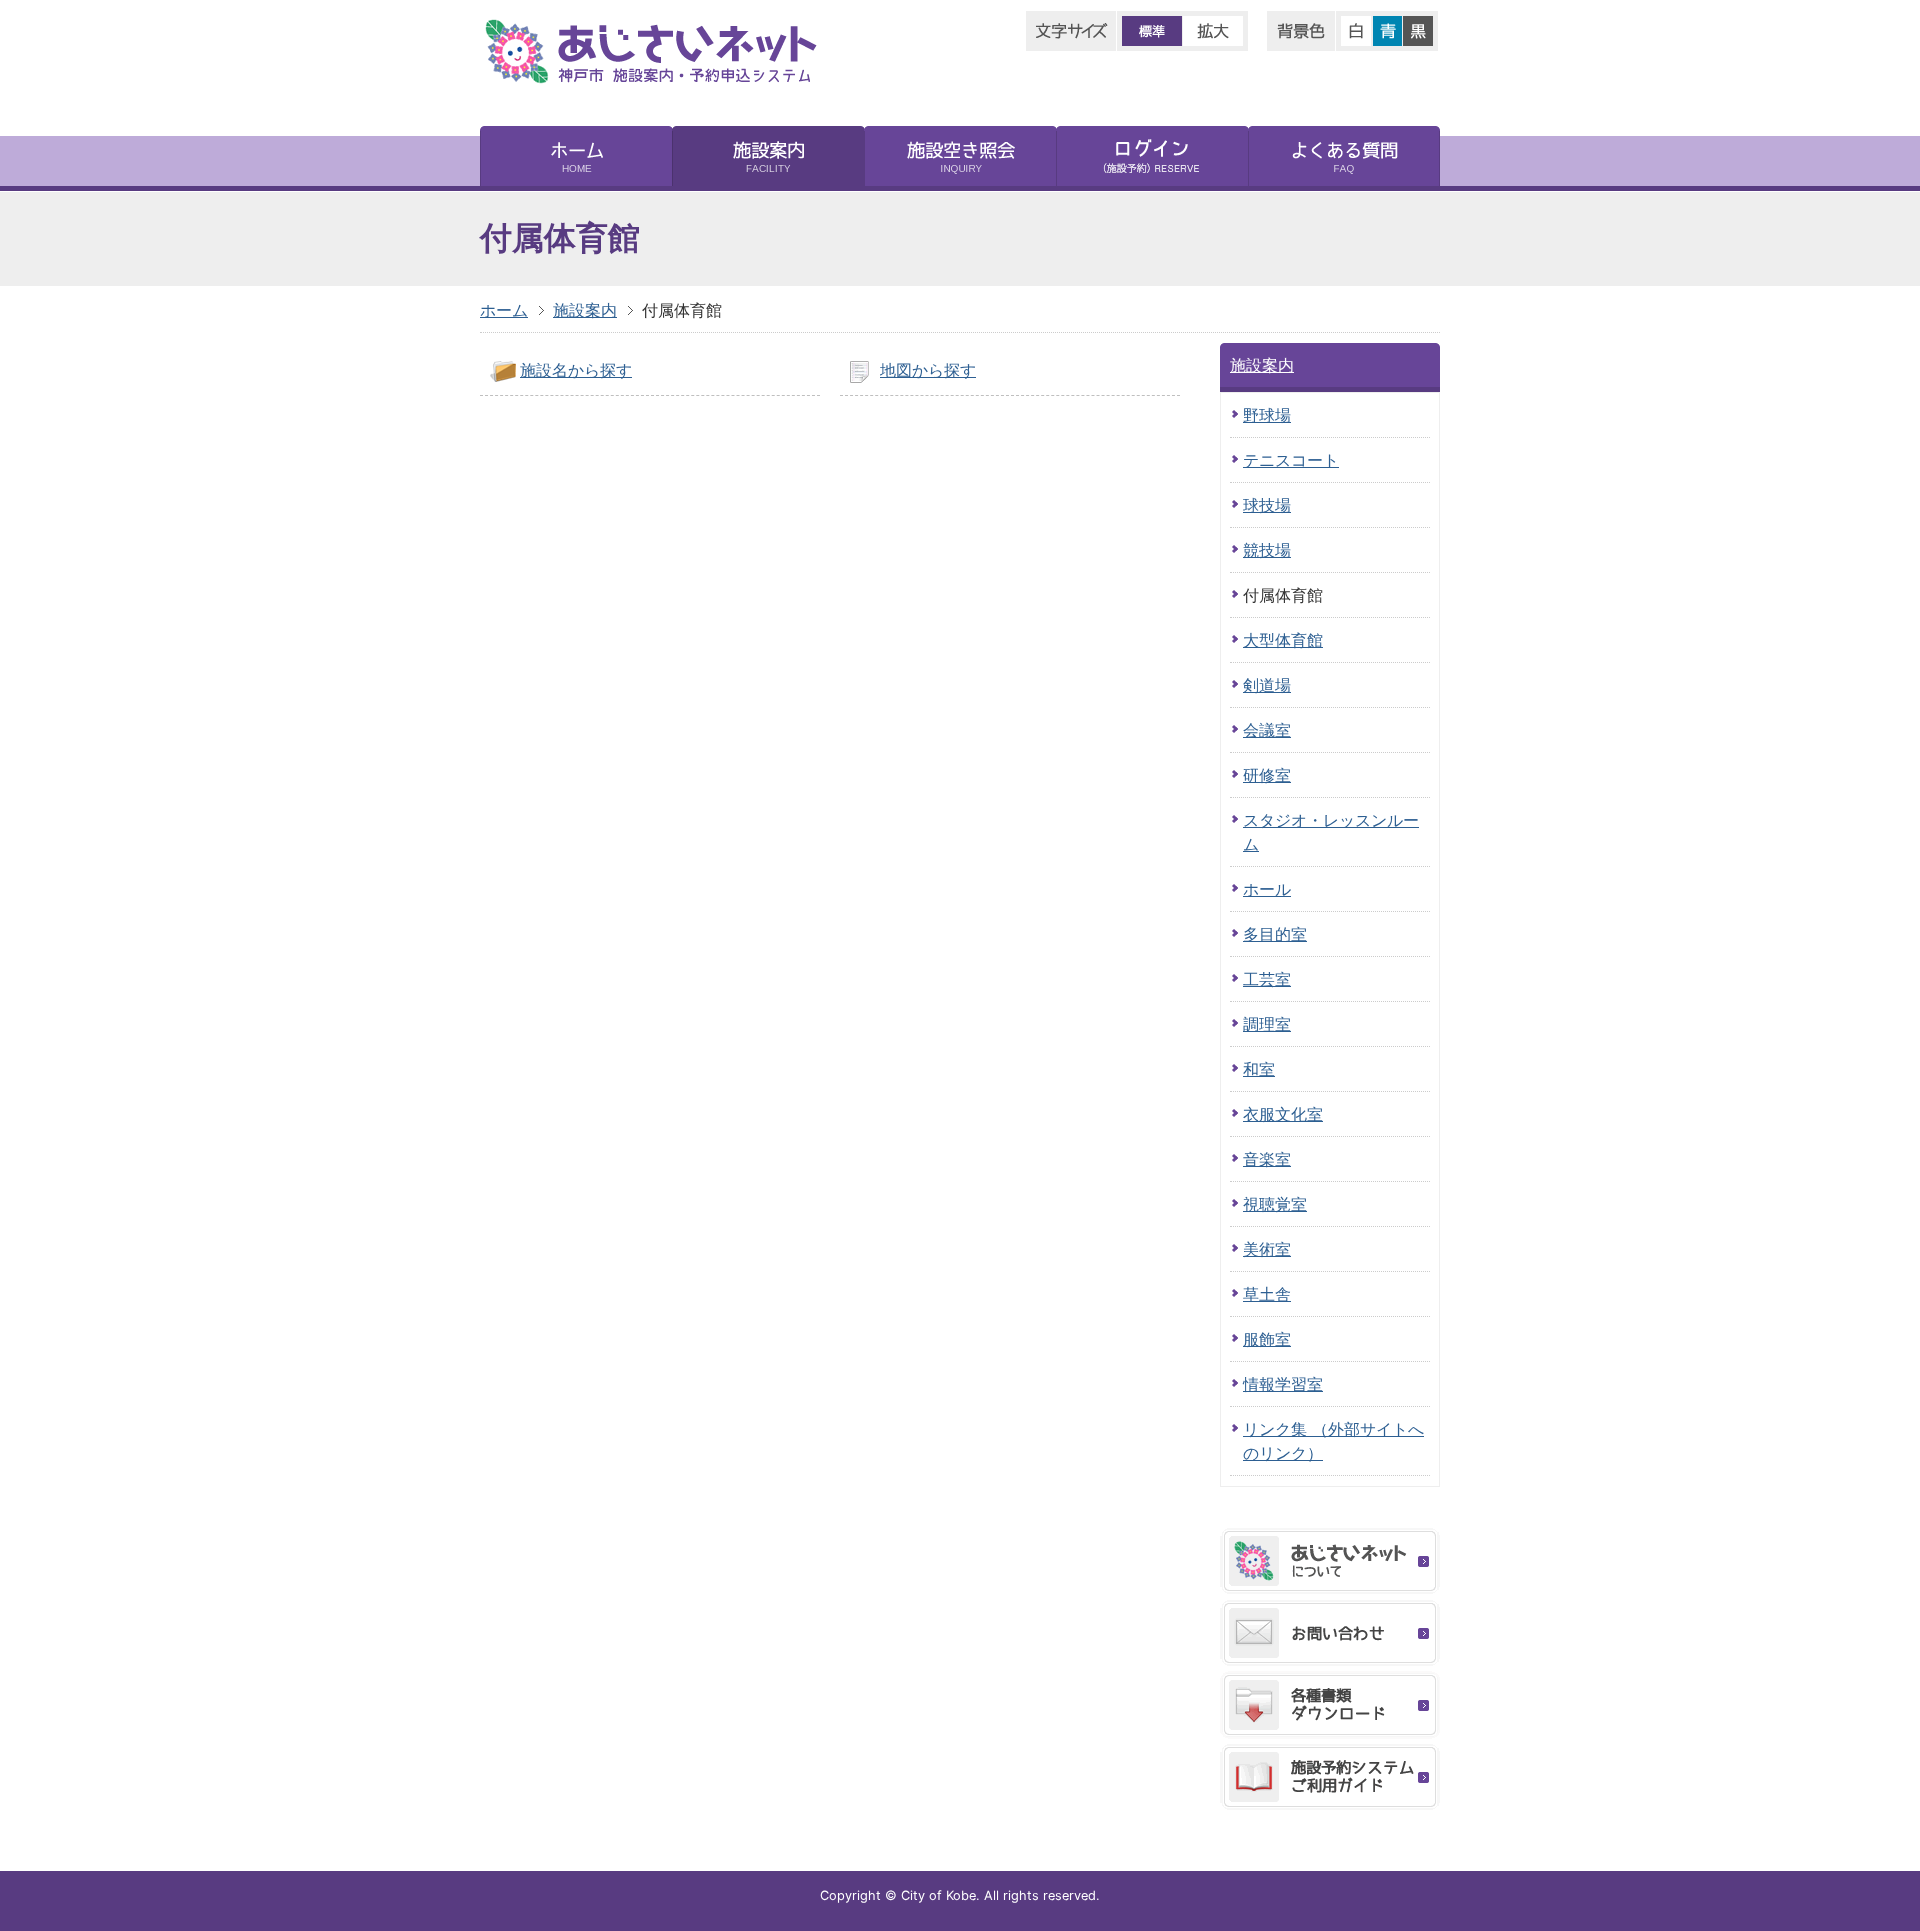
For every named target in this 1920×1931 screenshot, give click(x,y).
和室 (1259, 1069)
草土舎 (1267, 1294)
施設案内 (585, 310)
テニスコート (1291, 460)
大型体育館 (1283, 640)
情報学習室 (1283, 1384)
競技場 (1267, 550)
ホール (1267, 889)
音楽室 (1267, 1159)
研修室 (1267, 775)
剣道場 (1267, 685)
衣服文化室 (1283, 1114)
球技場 (1267, 505)
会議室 (1267, 730)
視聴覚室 (1275, 1204)
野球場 (1267, 415)
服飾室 (1267, 1339)
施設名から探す (576, 370)
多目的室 (1275, 934)
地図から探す (928, 370)
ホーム (504, 310)
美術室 (1267, 1249)
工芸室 (1267, 979)
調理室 (1267, 1024)
